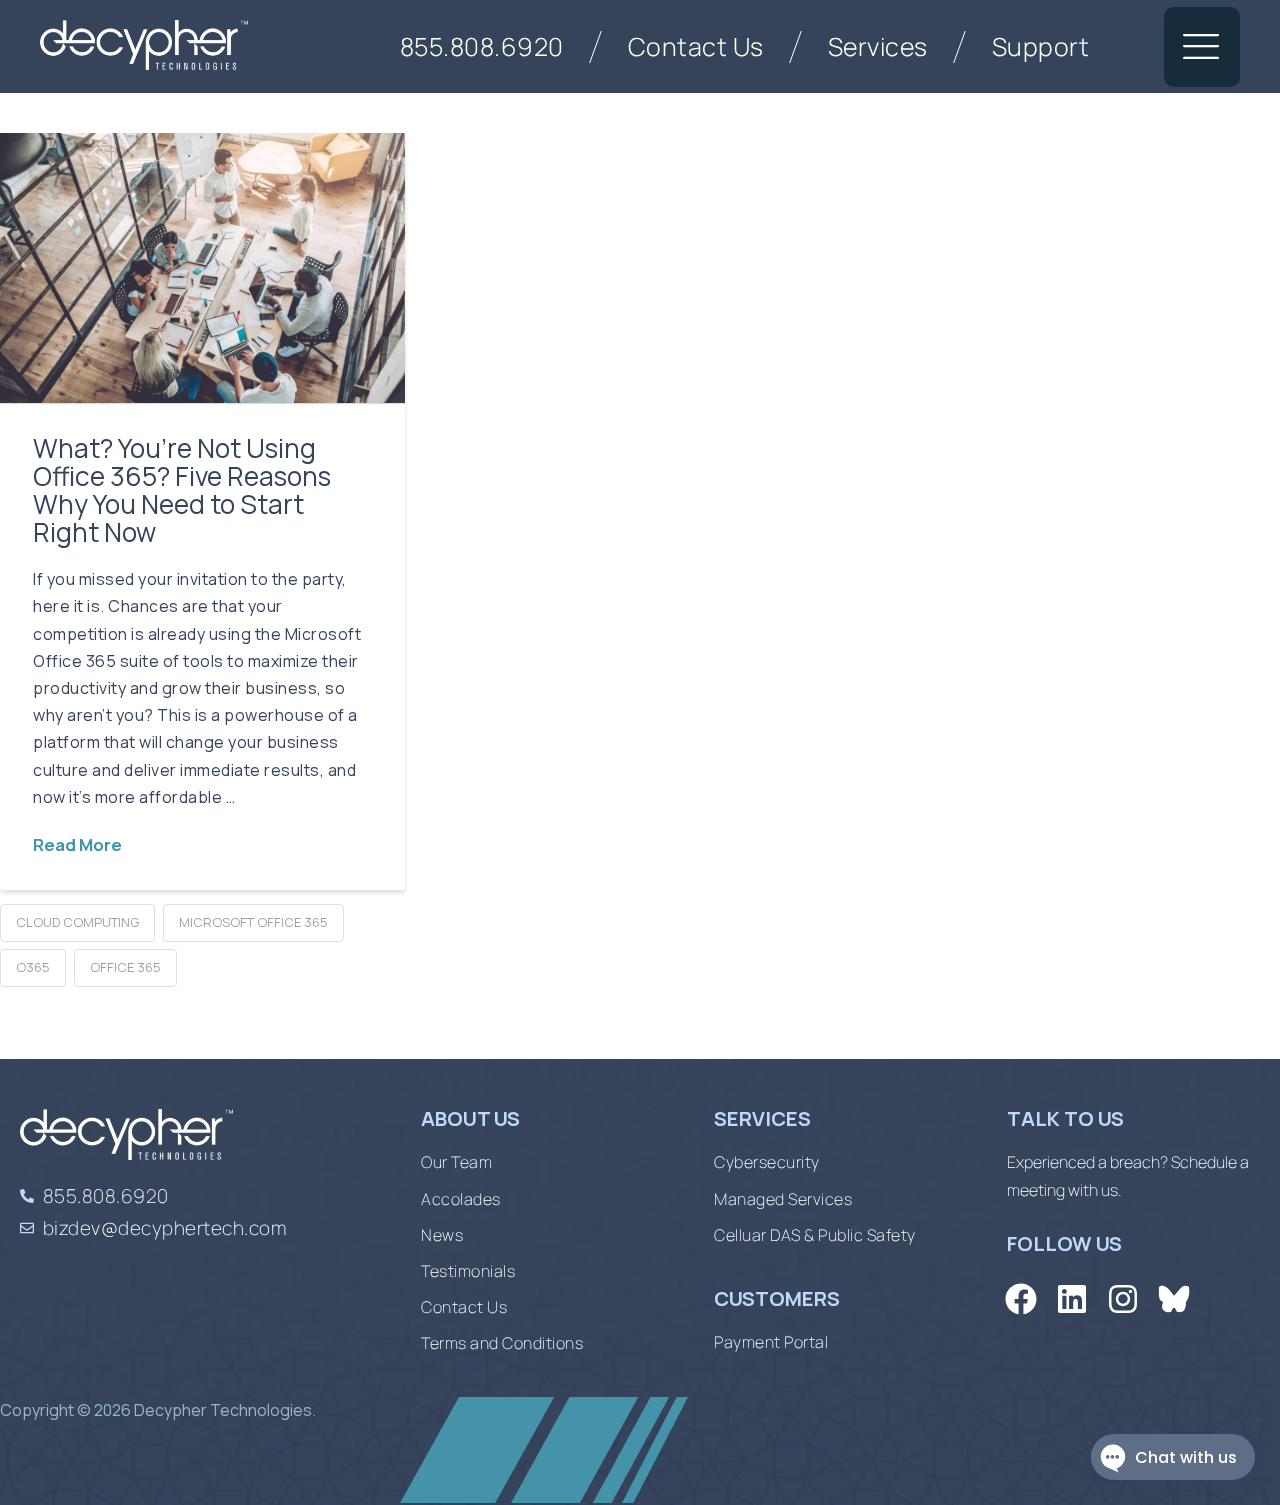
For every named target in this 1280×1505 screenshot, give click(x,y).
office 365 (125, 967)
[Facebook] (1020, 1299)
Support (1041, 46)
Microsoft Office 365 (253, 922)
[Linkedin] (1071, 1299)
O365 (33, 967)
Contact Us (696, 46)
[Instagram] (1122, 1299)
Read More (77, 844)
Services (878, 46)
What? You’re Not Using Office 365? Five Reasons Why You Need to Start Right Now (182, 489)
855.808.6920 (482, 46)
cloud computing (77, 922)
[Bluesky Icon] (1174, 1299)
